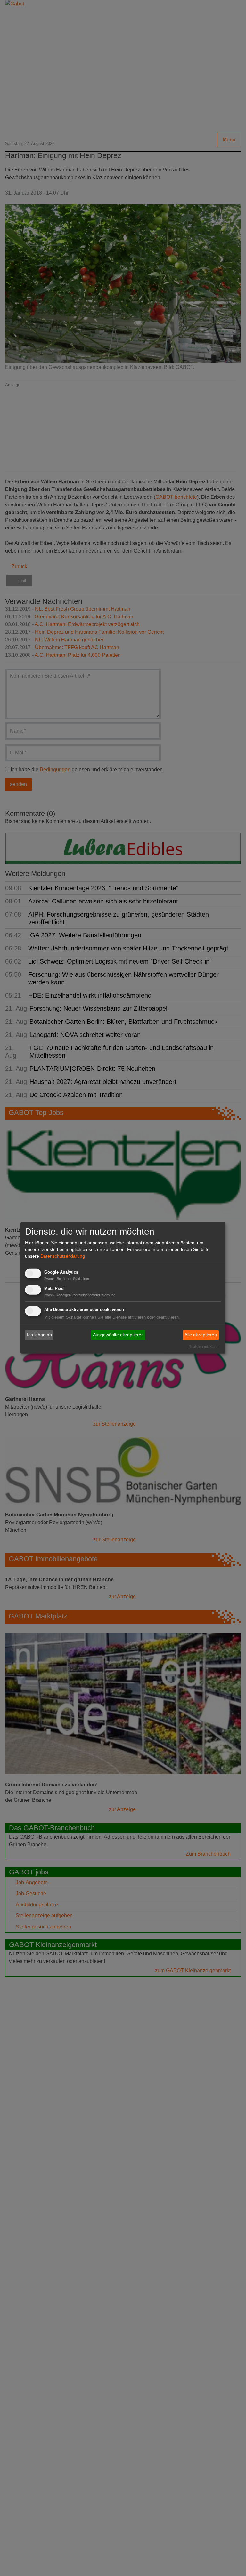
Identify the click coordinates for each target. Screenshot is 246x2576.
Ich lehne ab (39, 1335)
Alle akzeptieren (201, 1335)
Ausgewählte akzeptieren (118, 1335)
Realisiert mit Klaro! (204, 1346)
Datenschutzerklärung (63, 1256)
